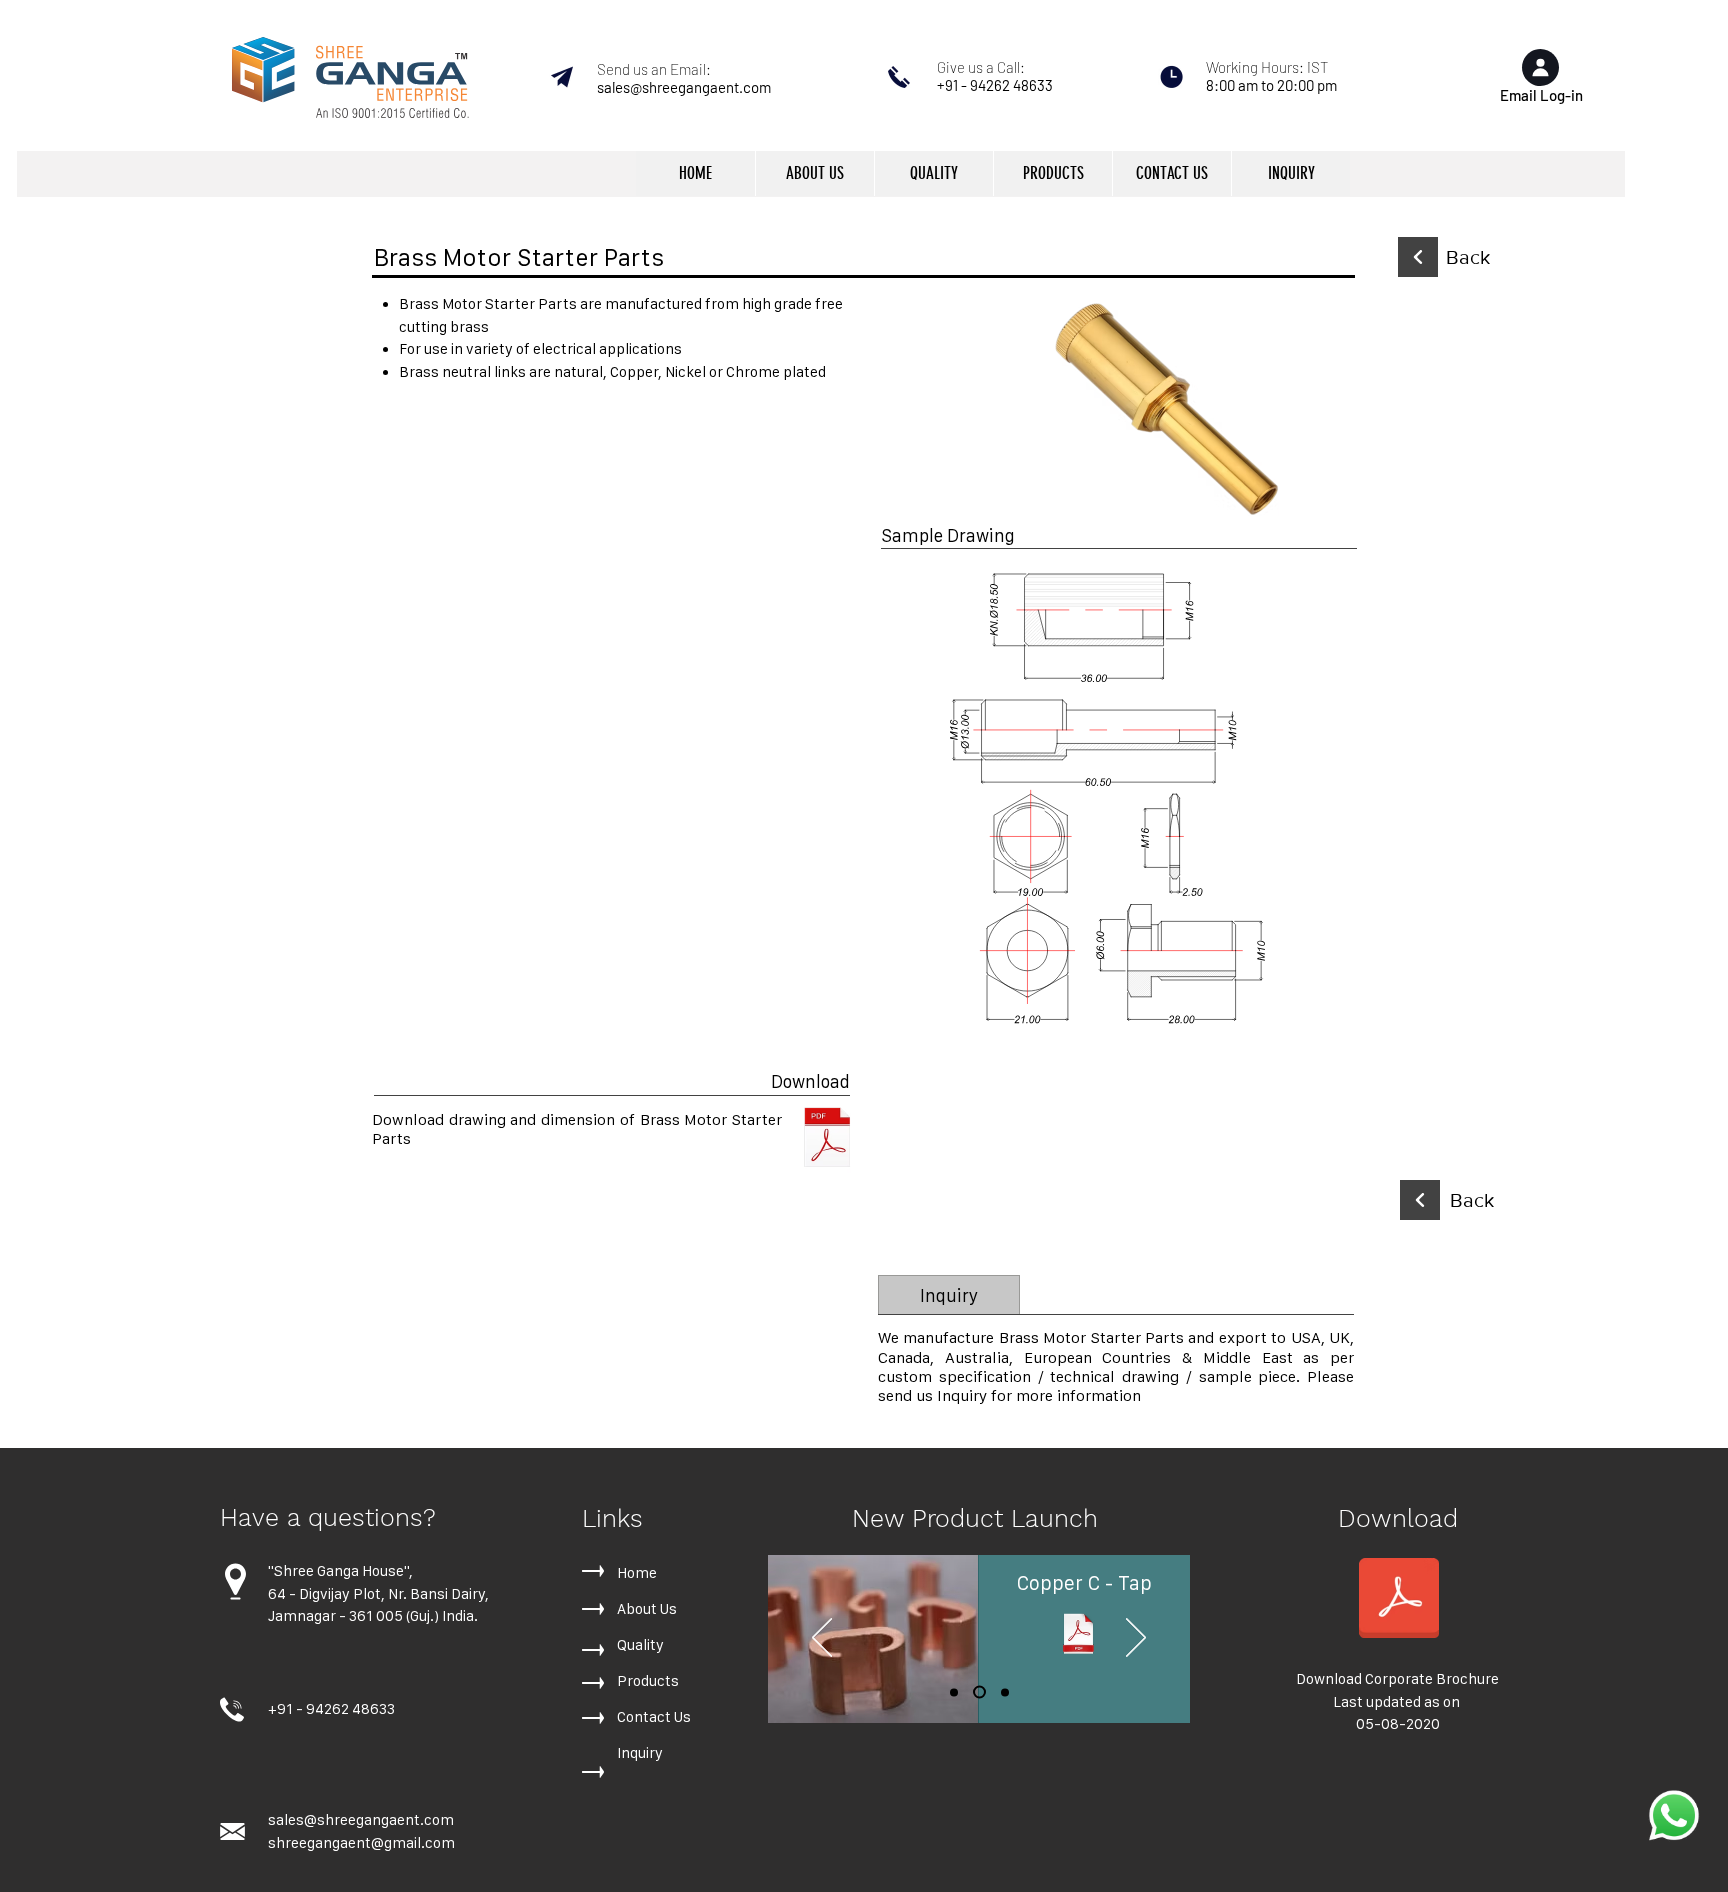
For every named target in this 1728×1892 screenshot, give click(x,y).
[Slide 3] (1005, 1692)
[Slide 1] (954, 1692)
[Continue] (1418, 257)
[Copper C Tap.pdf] (1078, 1636)
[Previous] (822, 1639)
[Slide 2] (979, 1692)
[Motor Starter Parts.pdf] (827, 1139)
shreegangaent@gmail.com (361, 1843)
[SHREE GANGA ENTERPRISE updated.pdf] (1399, 1600)
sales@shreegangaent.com (684, 87)
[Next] (1136, 1639)
